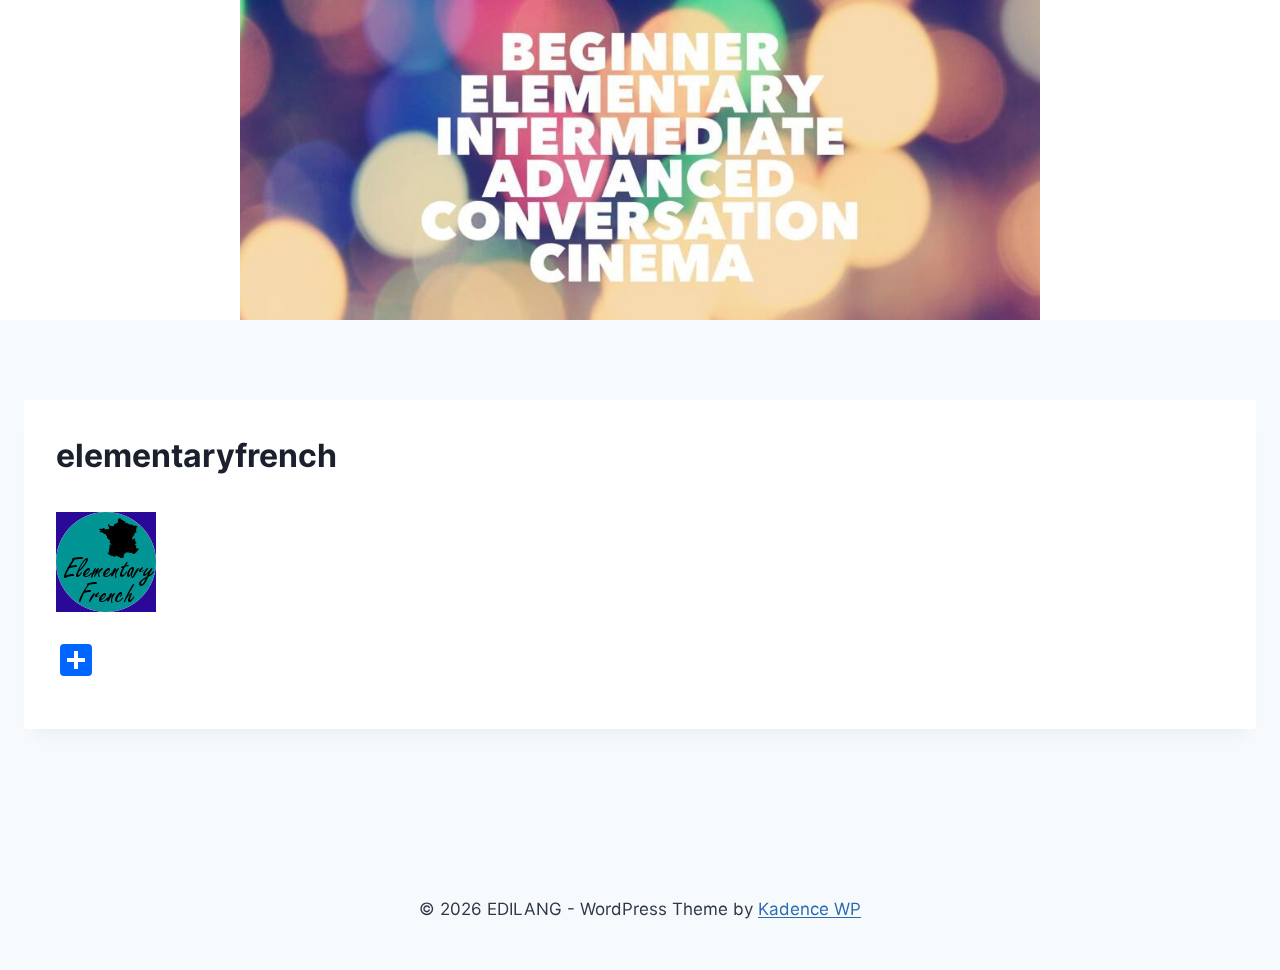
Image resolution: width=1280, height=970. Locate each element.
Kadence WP (809, 909)
